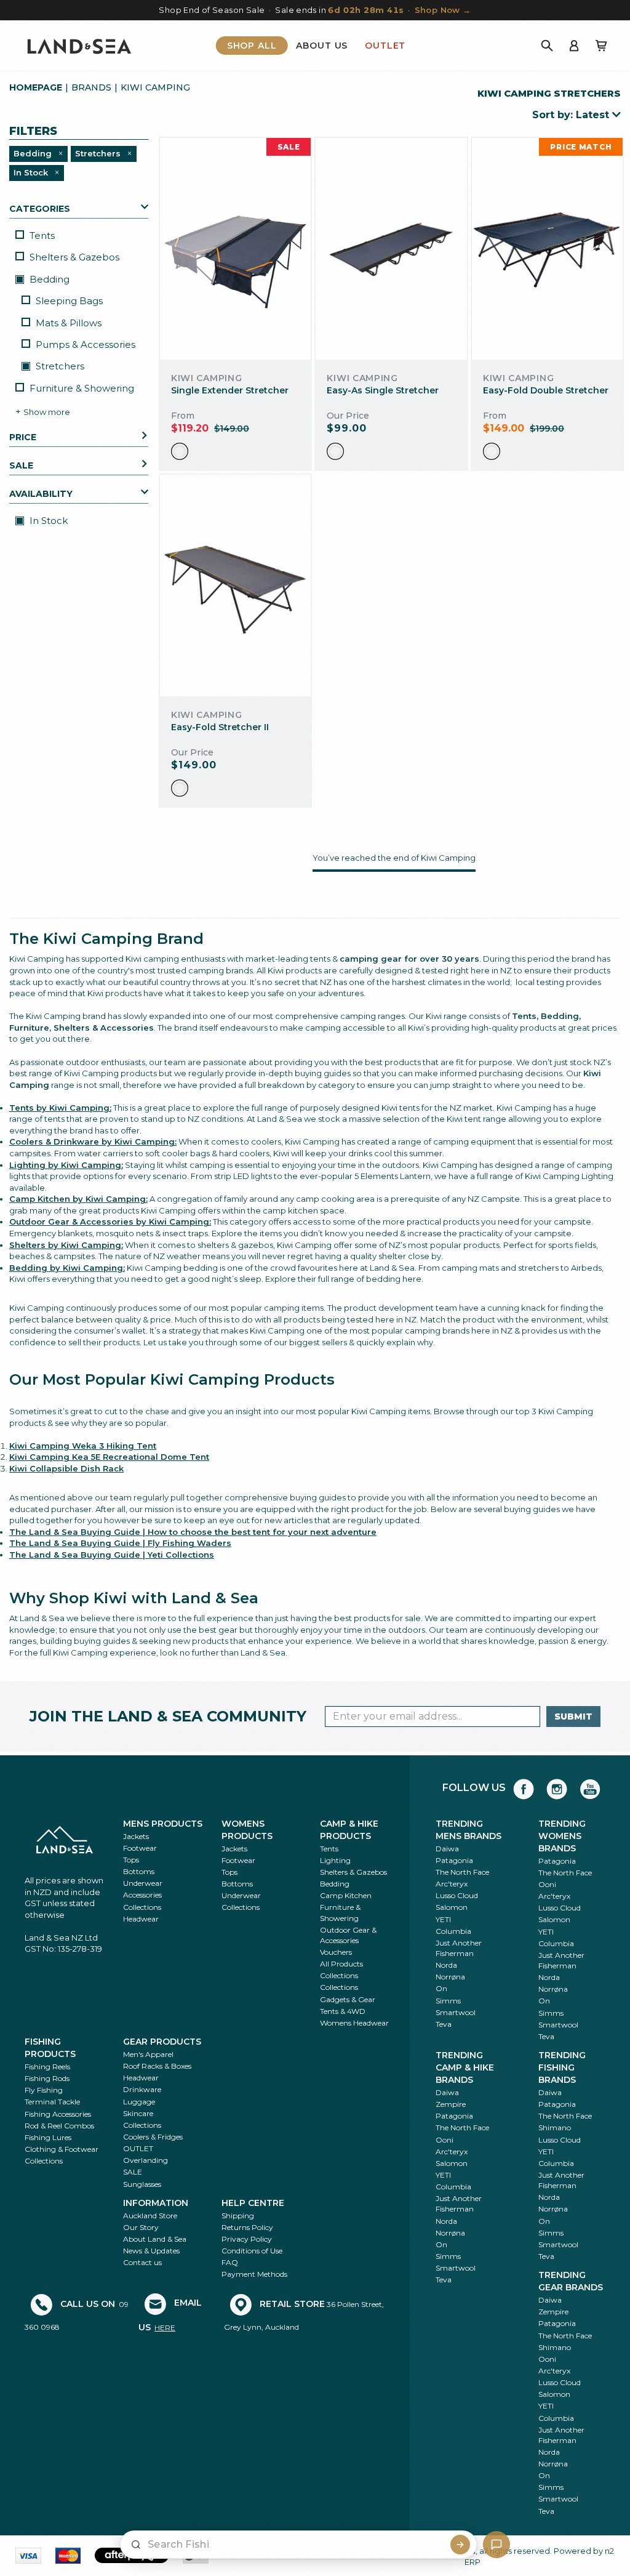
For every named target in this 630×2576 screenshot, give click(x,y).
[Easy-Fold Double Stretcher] (547, 248)
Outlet (385, 46)
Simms (448, 2001)
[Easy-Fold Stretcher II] (235, 585)
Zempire (451, 2104)
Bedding (48, 279)
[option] (180, 451)
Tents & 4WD (343, 2011)
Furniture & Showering (82, 388)
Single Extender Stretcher (230, 390)
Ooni (547, 1884)
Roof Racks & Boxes (157, 2066)
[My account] (574, 46)
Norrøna (450, 1977)
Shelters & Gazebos (74, 257)
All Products (341, 1964)
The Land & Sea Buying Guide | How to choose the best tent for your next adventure (193, 1532)
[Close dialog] (466, 2192)
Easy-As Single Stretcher (383, 390)
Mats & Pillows (69, 323)
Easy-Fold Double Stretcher (546, 390)
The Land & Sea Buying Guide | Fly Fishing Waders (120, 1543)
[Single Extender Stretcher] (235, 248)
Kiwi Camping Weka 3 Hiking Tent (83, 1446)
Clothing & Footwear (62, 2149)
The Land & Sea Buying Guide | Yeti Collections (112, 1555)
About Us (322, 46)
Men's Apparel (148, 2054)
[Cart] (601, 46)
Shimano (555, 2127)
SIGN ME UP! (360, 2508)
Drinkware (142, 2089)
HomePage (36, 87)
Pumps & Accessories (86, 344)
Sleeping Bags (69, 301)
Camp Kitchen (346, 1895)
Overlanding (146, 2160)
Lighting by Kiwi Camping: (66, 1165)
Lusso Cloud (457, 1895)
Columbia (453, 1931)
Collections (142, 1907)
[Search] (547, 46)
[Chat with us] (496, 2545)
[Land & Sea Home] (79, 46)
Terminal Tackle (52, 2102)
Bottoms (139, 1871)
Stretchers (59, 366)
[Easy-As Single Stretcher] (391, 248)
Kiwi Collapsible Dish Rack (66, 1468)
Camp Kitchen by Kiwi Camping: (78, 1199)
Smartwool (456, 2012)
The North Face (462, 1872)
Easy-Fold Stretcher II (220, 727)
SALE (133, 2172)
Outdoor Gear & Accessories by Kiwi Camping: (110, 1222)
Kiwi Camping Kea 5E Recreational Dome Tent (109, 1457)
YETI (443, 1919)
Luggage (139, 2102)
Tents (42, 235)
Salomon (452, 1907)
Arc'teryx (452, 1884)
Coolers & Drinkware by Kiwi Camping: (93, 1141)
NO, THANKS (360, 2544)
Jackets (136, 1836)
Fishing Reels (47, 2067)
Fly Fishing (44, 2090)
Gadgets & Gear (348, 1999)
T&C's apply (328, 2252)
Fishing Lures (48, 2137)
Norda (446, 1965)
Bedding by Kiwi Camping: (67, 1268)
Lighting (335, 1860)
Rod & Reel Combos (59, 2126)
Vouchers (336, 1952)
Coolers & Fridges (153, 2137)
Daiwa (447, 1849)
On (441, 1988)
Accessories (142, 1895)
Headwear (141, 1919)
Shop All (252, 46)
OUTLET (138, 2148)
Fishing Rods (47, 2078)
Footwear (140, 1848)
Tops (131, 1860)
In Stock (47, 521)
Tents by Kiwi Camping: (60, 1108)
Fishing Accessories (58, 2114)
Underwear (143, 1883)
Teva (444, 2024)
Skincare (138, 2113)
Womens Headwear (354, 2023)
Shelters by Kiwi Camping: (66, 1245)
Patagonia (454, 1860)
